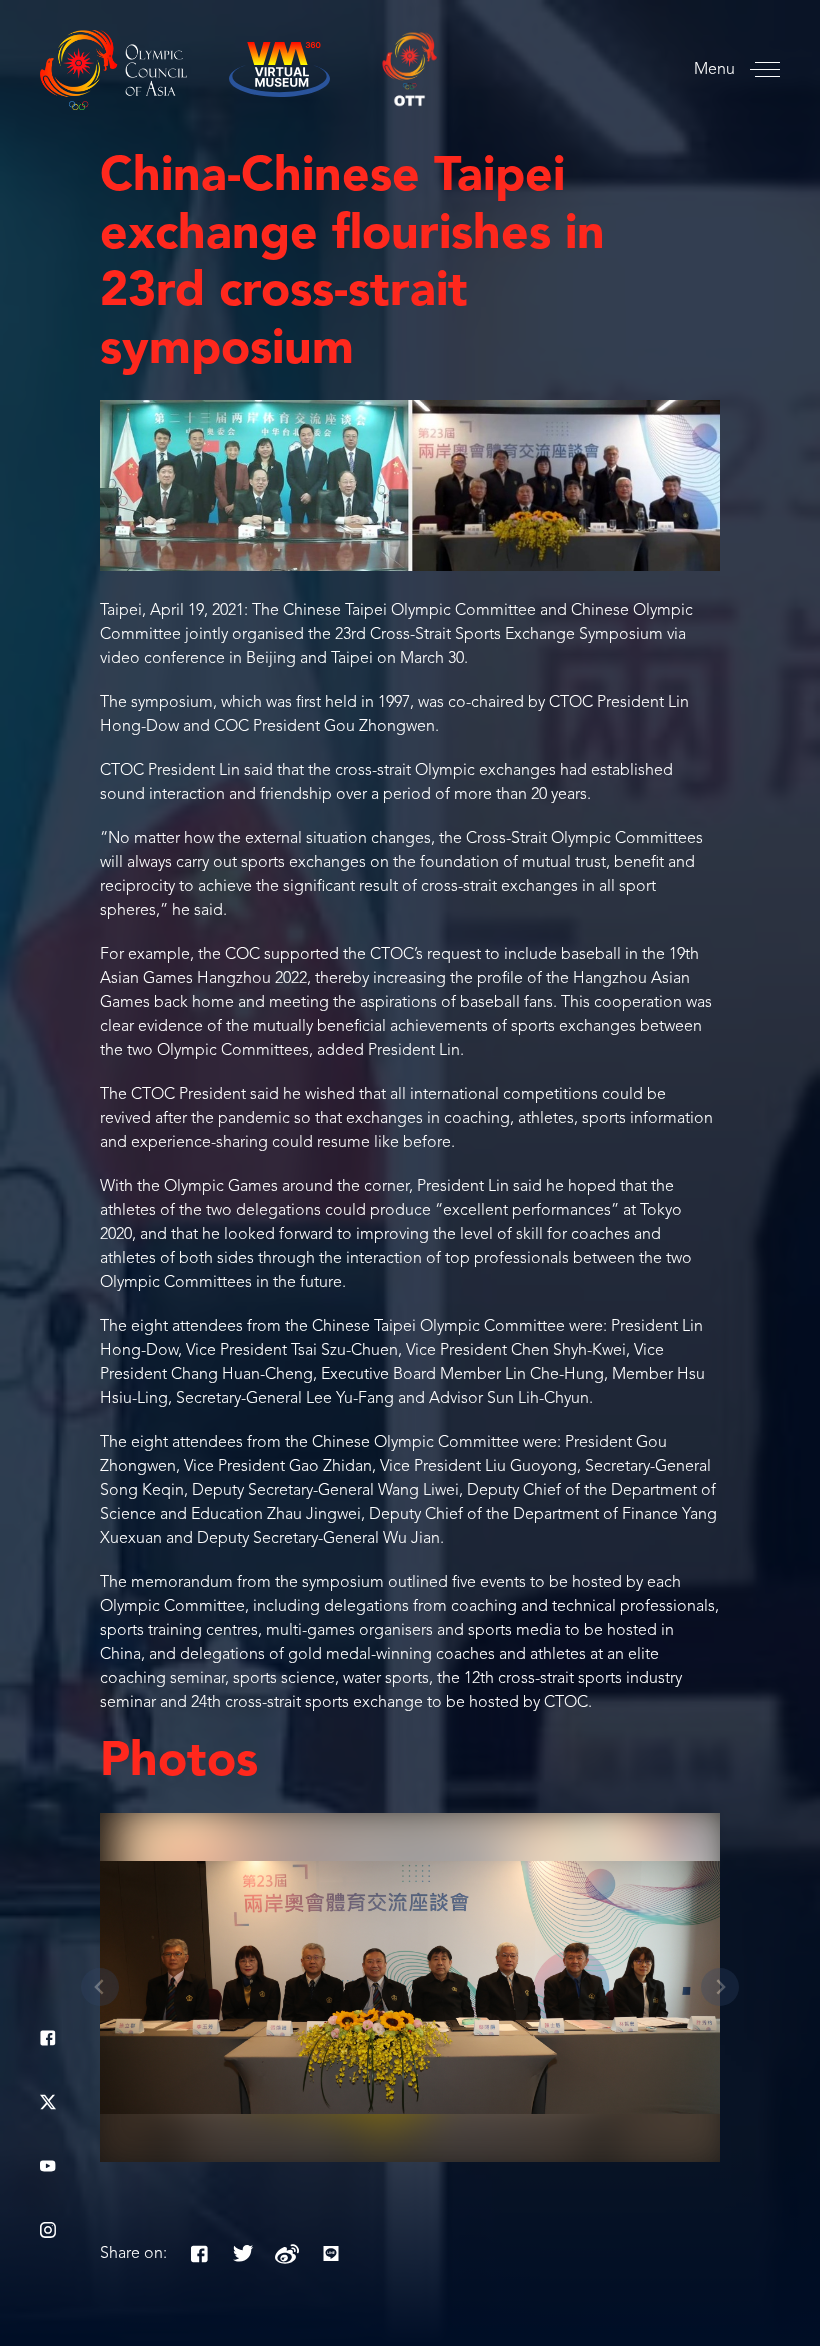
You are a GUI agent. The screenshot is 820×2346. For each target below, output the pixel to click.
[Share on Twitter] (243, 2254)
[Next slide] (720, 1987)
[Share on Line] (331, 2254)
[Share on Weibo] (287, 2254)
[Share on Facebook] (199, 2254)
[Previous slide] (100, 1987)
